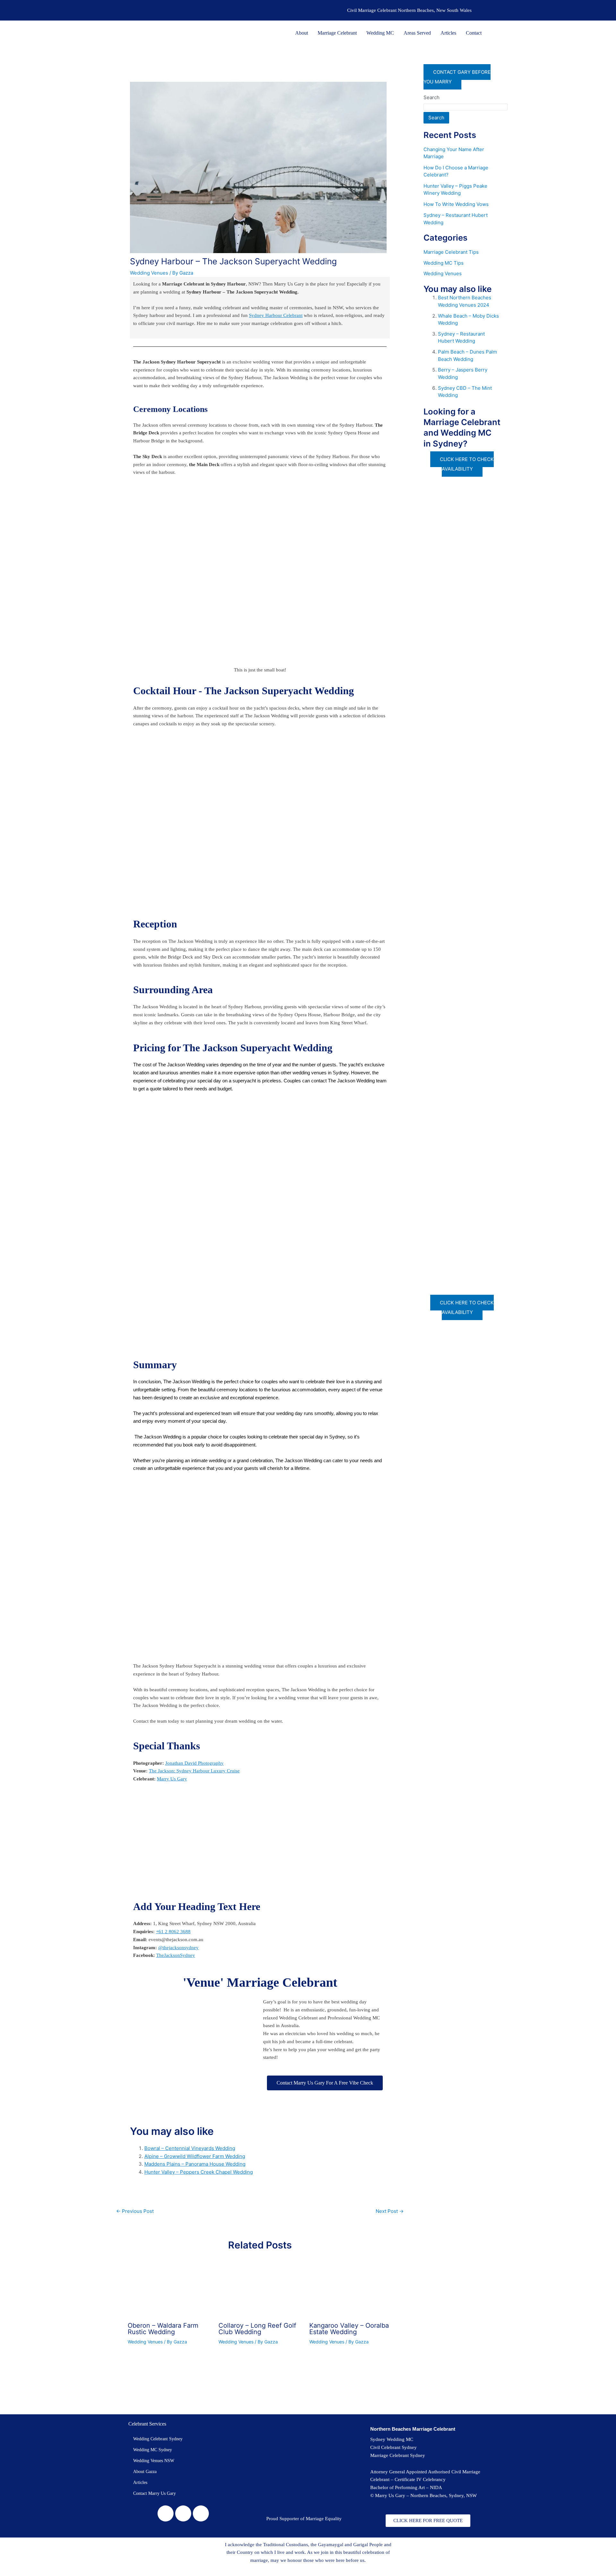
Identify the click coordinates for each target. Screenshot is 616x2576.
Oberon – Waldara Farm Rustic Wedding (163, 2329)
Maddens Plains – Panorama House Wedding (195, 2164)
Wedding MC (380, 33)
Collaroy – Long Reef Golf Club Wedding (257, 2329)
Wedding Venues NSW (154, 2461)
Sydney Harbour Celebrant (276, 315)
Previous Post (135, 2211)
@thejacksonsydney (178, 1948)
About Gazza (145, 2472)
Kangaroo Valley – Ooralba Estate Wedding (349, 2329)
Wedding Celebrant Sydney (158, 2439)
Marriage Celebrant (337, 33)
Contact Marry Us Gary (154, 2493)
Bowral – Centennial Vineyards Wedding (190, 2148)
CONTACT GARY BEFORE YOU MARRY (457, 77)
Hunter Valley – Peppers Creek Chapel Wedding (199, 2172)
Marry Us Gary (172, 1779)
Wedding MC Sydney (153, 2450)
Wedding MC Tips (444, 263)
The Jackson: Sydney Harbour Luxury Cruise (194, 1771)
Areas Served (417, 33)
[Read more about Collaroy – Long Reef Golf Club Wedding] (260, 2289)
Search (432, 97)
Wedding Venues (149, 273)
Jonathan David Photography (194, 1763)
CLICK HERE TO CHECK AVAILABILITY (467, 464)
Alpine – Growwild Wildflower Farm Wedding (195, 2156)
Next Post (390, 2211)
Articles (448, 33)
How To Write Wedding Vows (456, 204)
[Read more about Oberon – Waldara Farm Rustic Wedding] (169, 2289)
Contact (474, 33)
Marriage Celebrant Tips (451, 252)
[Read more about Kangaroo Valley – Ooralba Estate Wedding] (351, 2289)
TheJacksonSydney (176, 1955)
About (302, 33)
